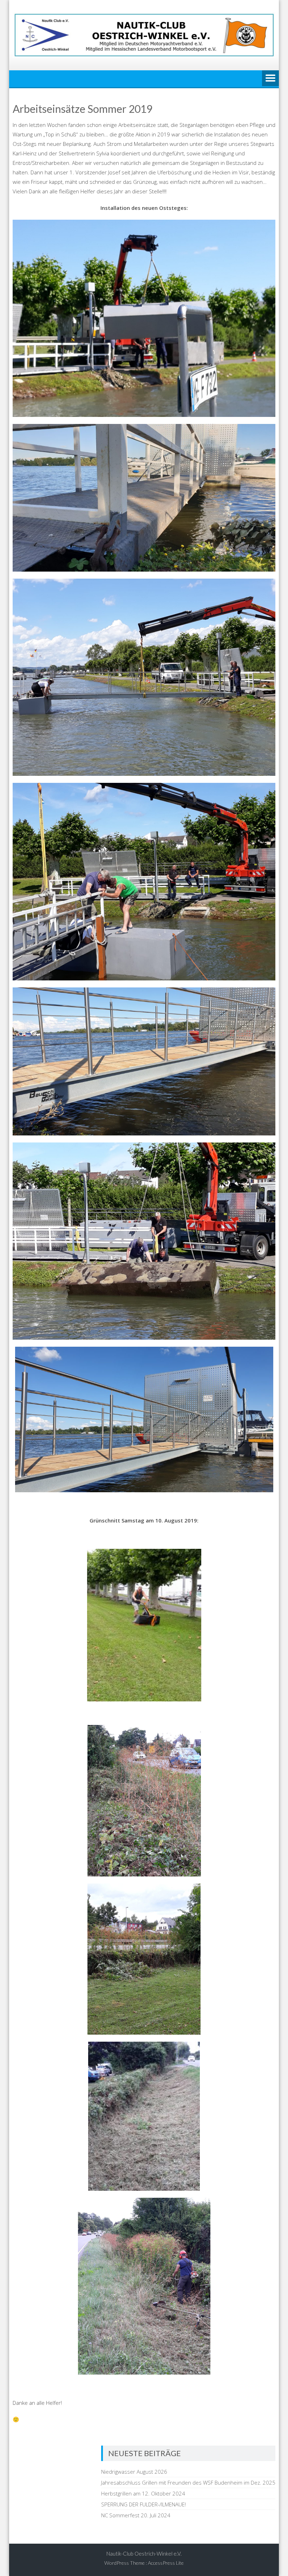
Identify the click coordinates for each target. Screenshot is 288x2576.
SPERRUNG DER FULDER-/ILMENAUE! (143, 2504)
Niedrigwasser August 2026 (134, 2472)
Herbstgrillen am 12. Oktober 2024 (143, 2493)
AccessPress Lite (166, 2563)
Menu (270, 79)
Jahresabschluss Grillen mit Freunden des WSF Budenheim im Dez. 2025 (188, 2482)
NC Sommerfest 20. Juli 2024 (136, 2515)
